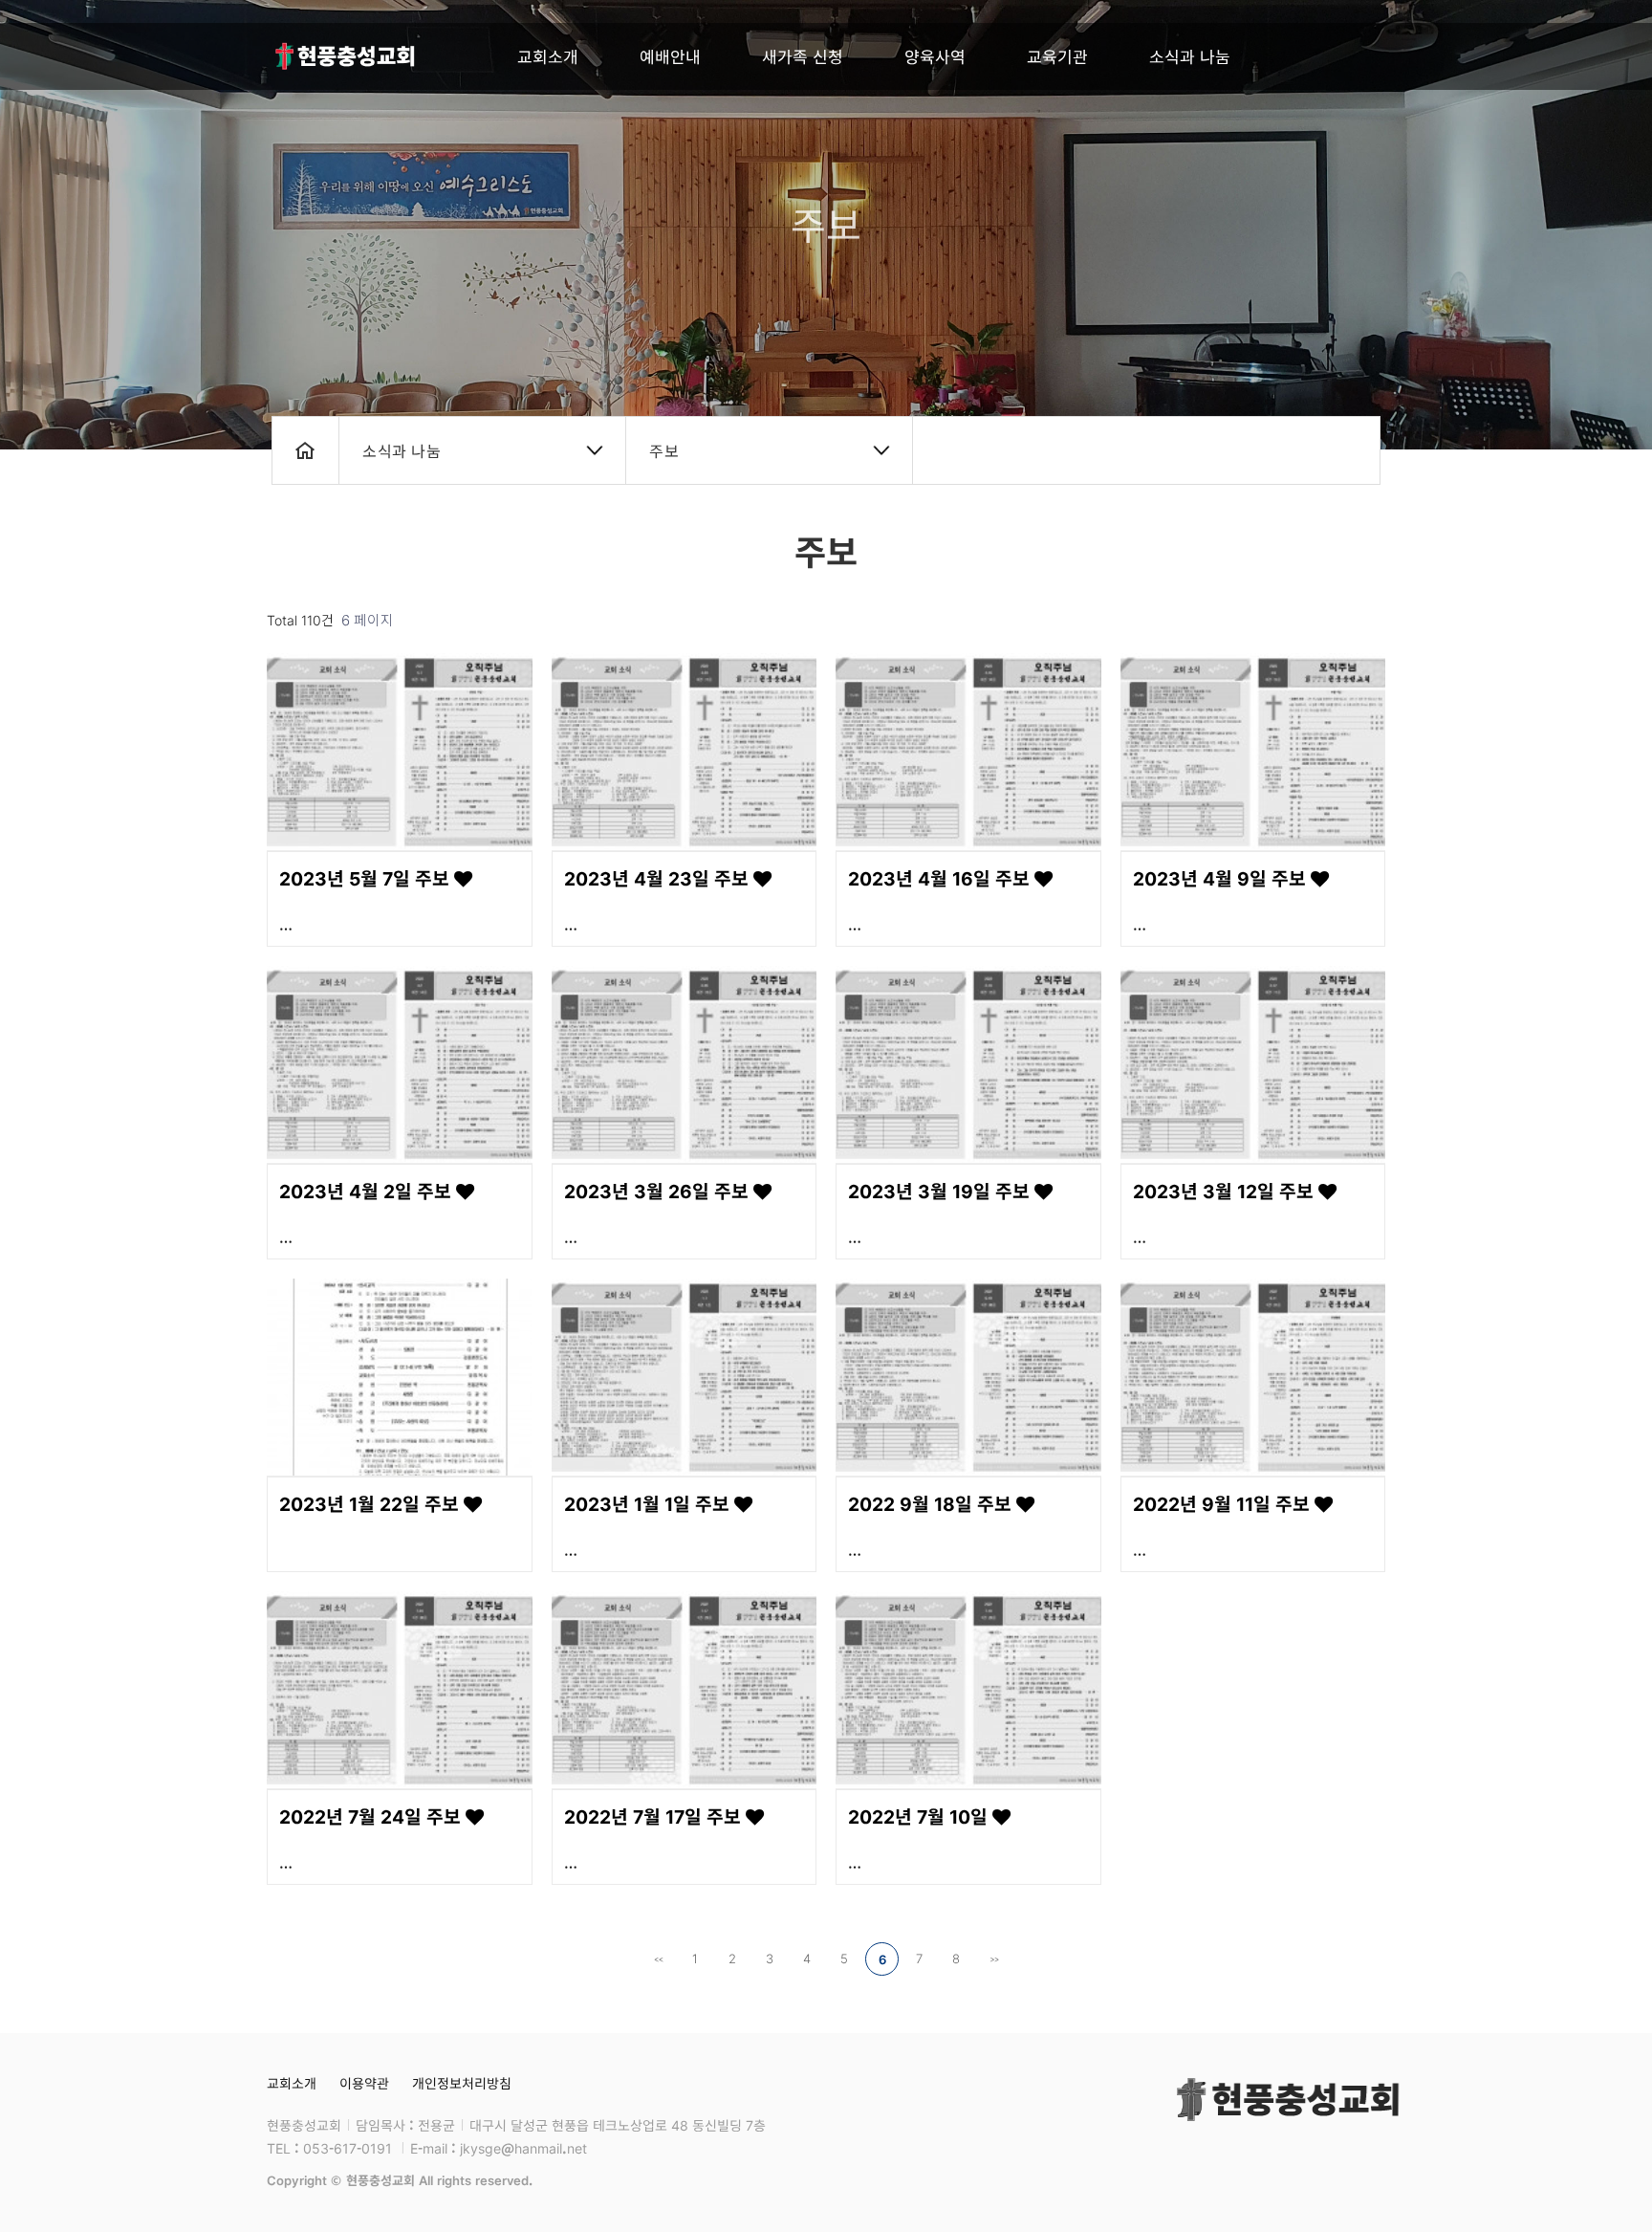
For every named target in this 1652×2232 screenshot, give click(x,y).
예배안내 (670, 56)
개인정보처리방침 (462, 2083)
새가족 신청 (803, 56)
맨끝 (994, 1959)
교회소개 (548, 56)
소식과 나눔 (1190, 56)
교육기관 (1057, 56)
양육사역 (935, 56)
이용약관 (364, 2083)
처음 (658, 1959)
